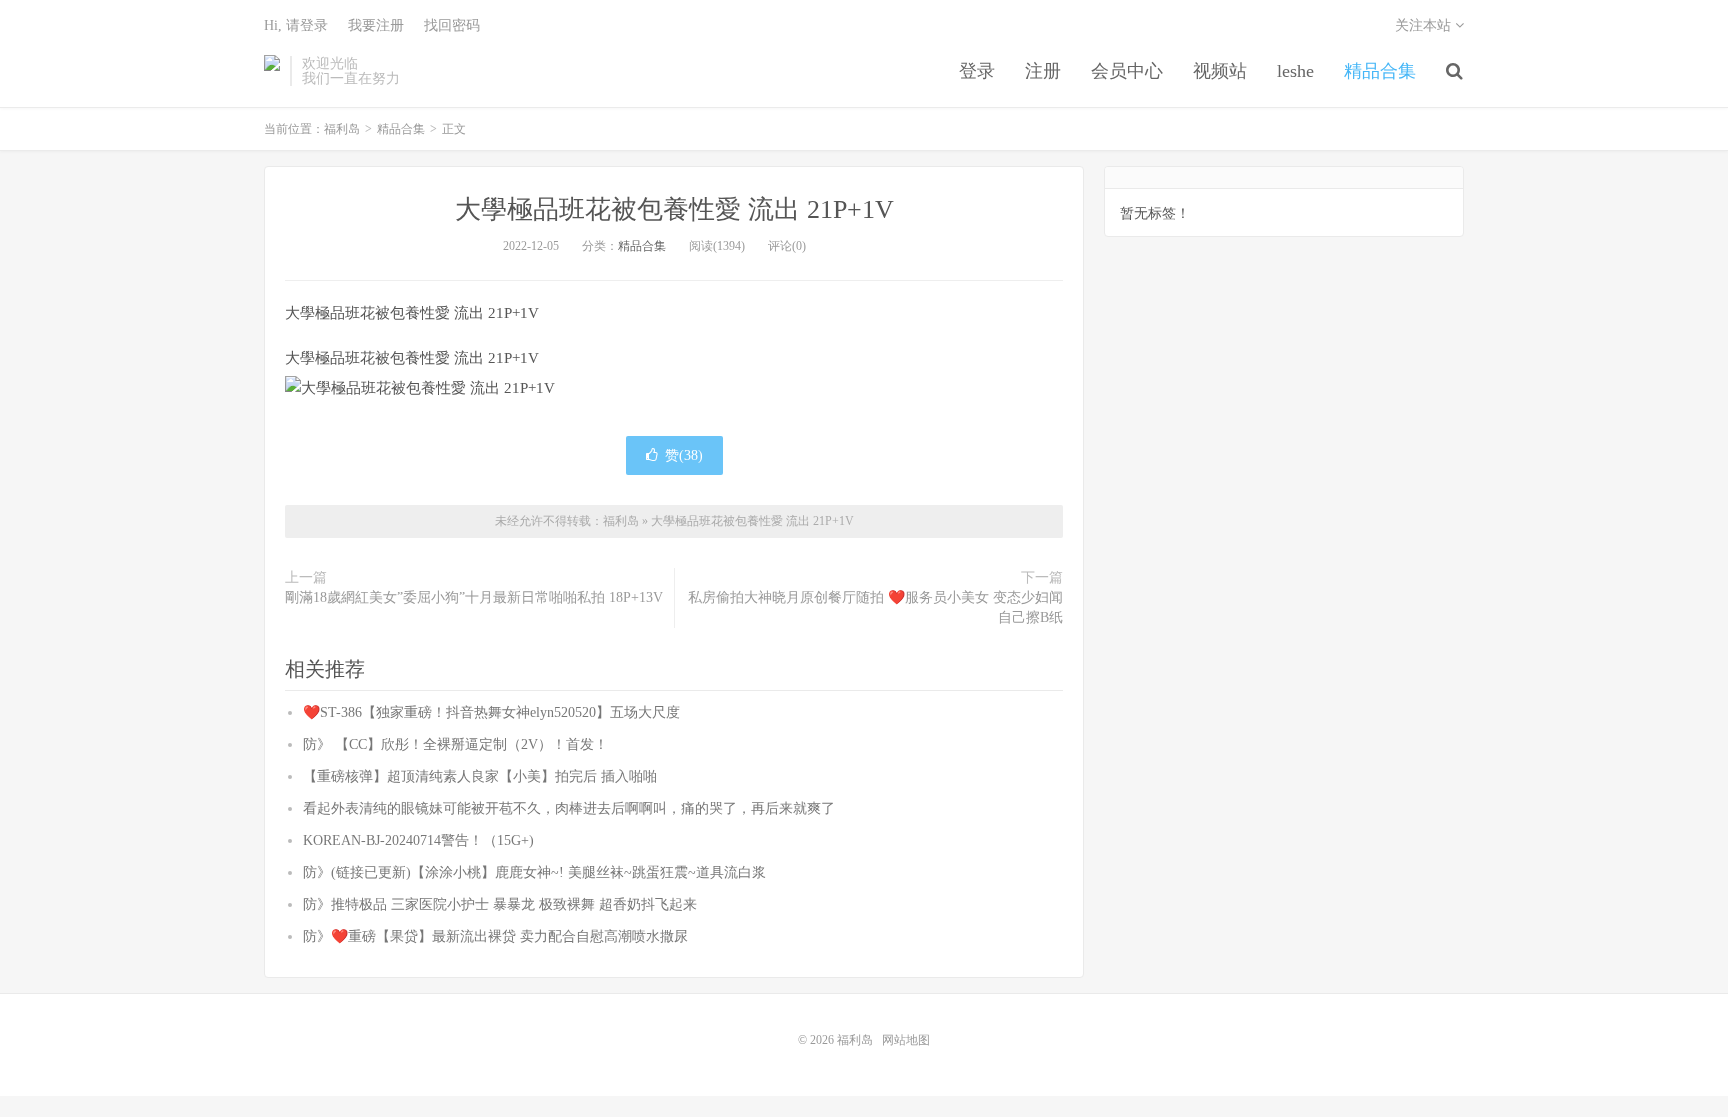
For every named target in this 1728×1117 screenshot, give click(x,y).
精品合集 (1380, 71)
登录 (977, 71)
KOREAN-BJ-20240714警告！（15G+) (418, 840)
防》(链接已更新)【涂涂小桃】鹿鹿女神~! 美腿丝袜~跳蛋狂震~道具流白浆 (534, 872)
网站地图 (906, 1040)
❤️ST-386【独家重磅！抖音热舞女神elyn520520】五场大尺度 (491, 712)
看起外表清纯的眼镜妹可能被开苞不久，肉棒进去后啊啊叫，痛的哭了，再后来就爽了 (569, 808)
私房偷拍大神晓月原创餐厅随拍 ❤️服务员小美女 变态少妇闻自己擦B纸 (875, 607)
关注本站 (1425, 25)
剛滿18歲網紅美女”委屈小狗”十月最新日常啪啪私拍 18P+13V (474, 597)
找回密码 (452, 25)
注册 (1043, 71)
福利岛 (272, 71)
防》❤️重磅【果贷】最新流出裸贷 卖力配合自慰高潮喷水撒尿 (495, 936)
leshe (1295, 71)
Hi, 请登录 (296, 25)
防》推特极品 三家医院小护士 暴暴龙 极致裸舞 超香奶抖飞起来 (500, 904)
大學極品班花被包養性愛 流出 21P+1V (674, 209)
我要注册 (376, 25)
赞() (684, 455)
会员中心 (1127, 71)
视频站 (1220, 71)
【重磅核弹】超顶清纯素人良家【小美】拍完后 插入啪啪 (480, 776)
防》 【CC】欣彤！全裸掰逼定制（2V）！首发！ (455, 744)
